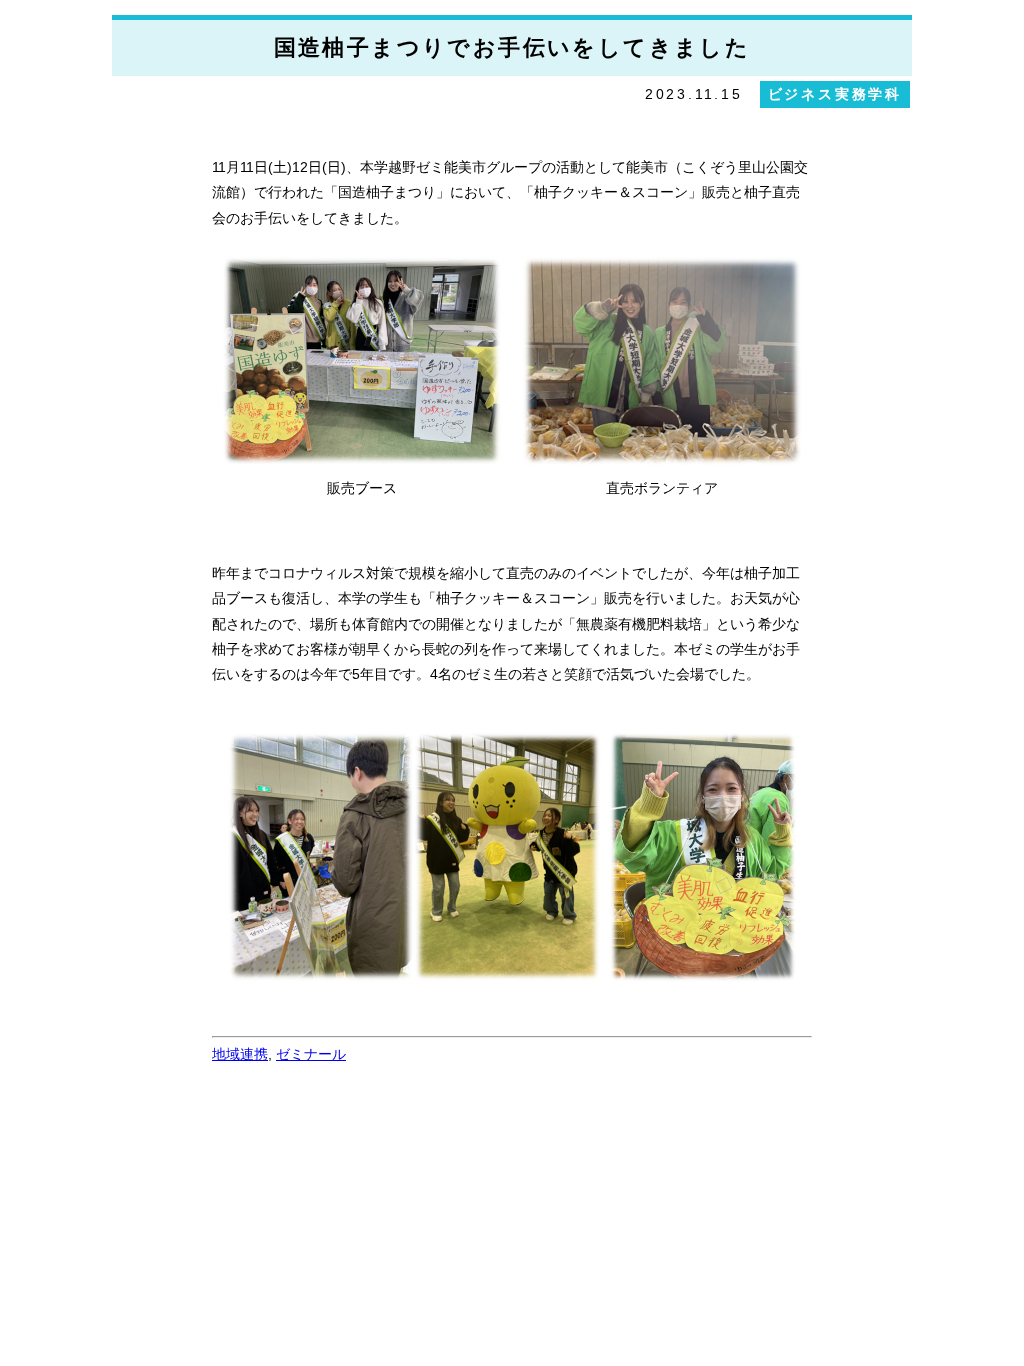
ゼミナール (311, 1054)
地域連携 (240, 1054)
